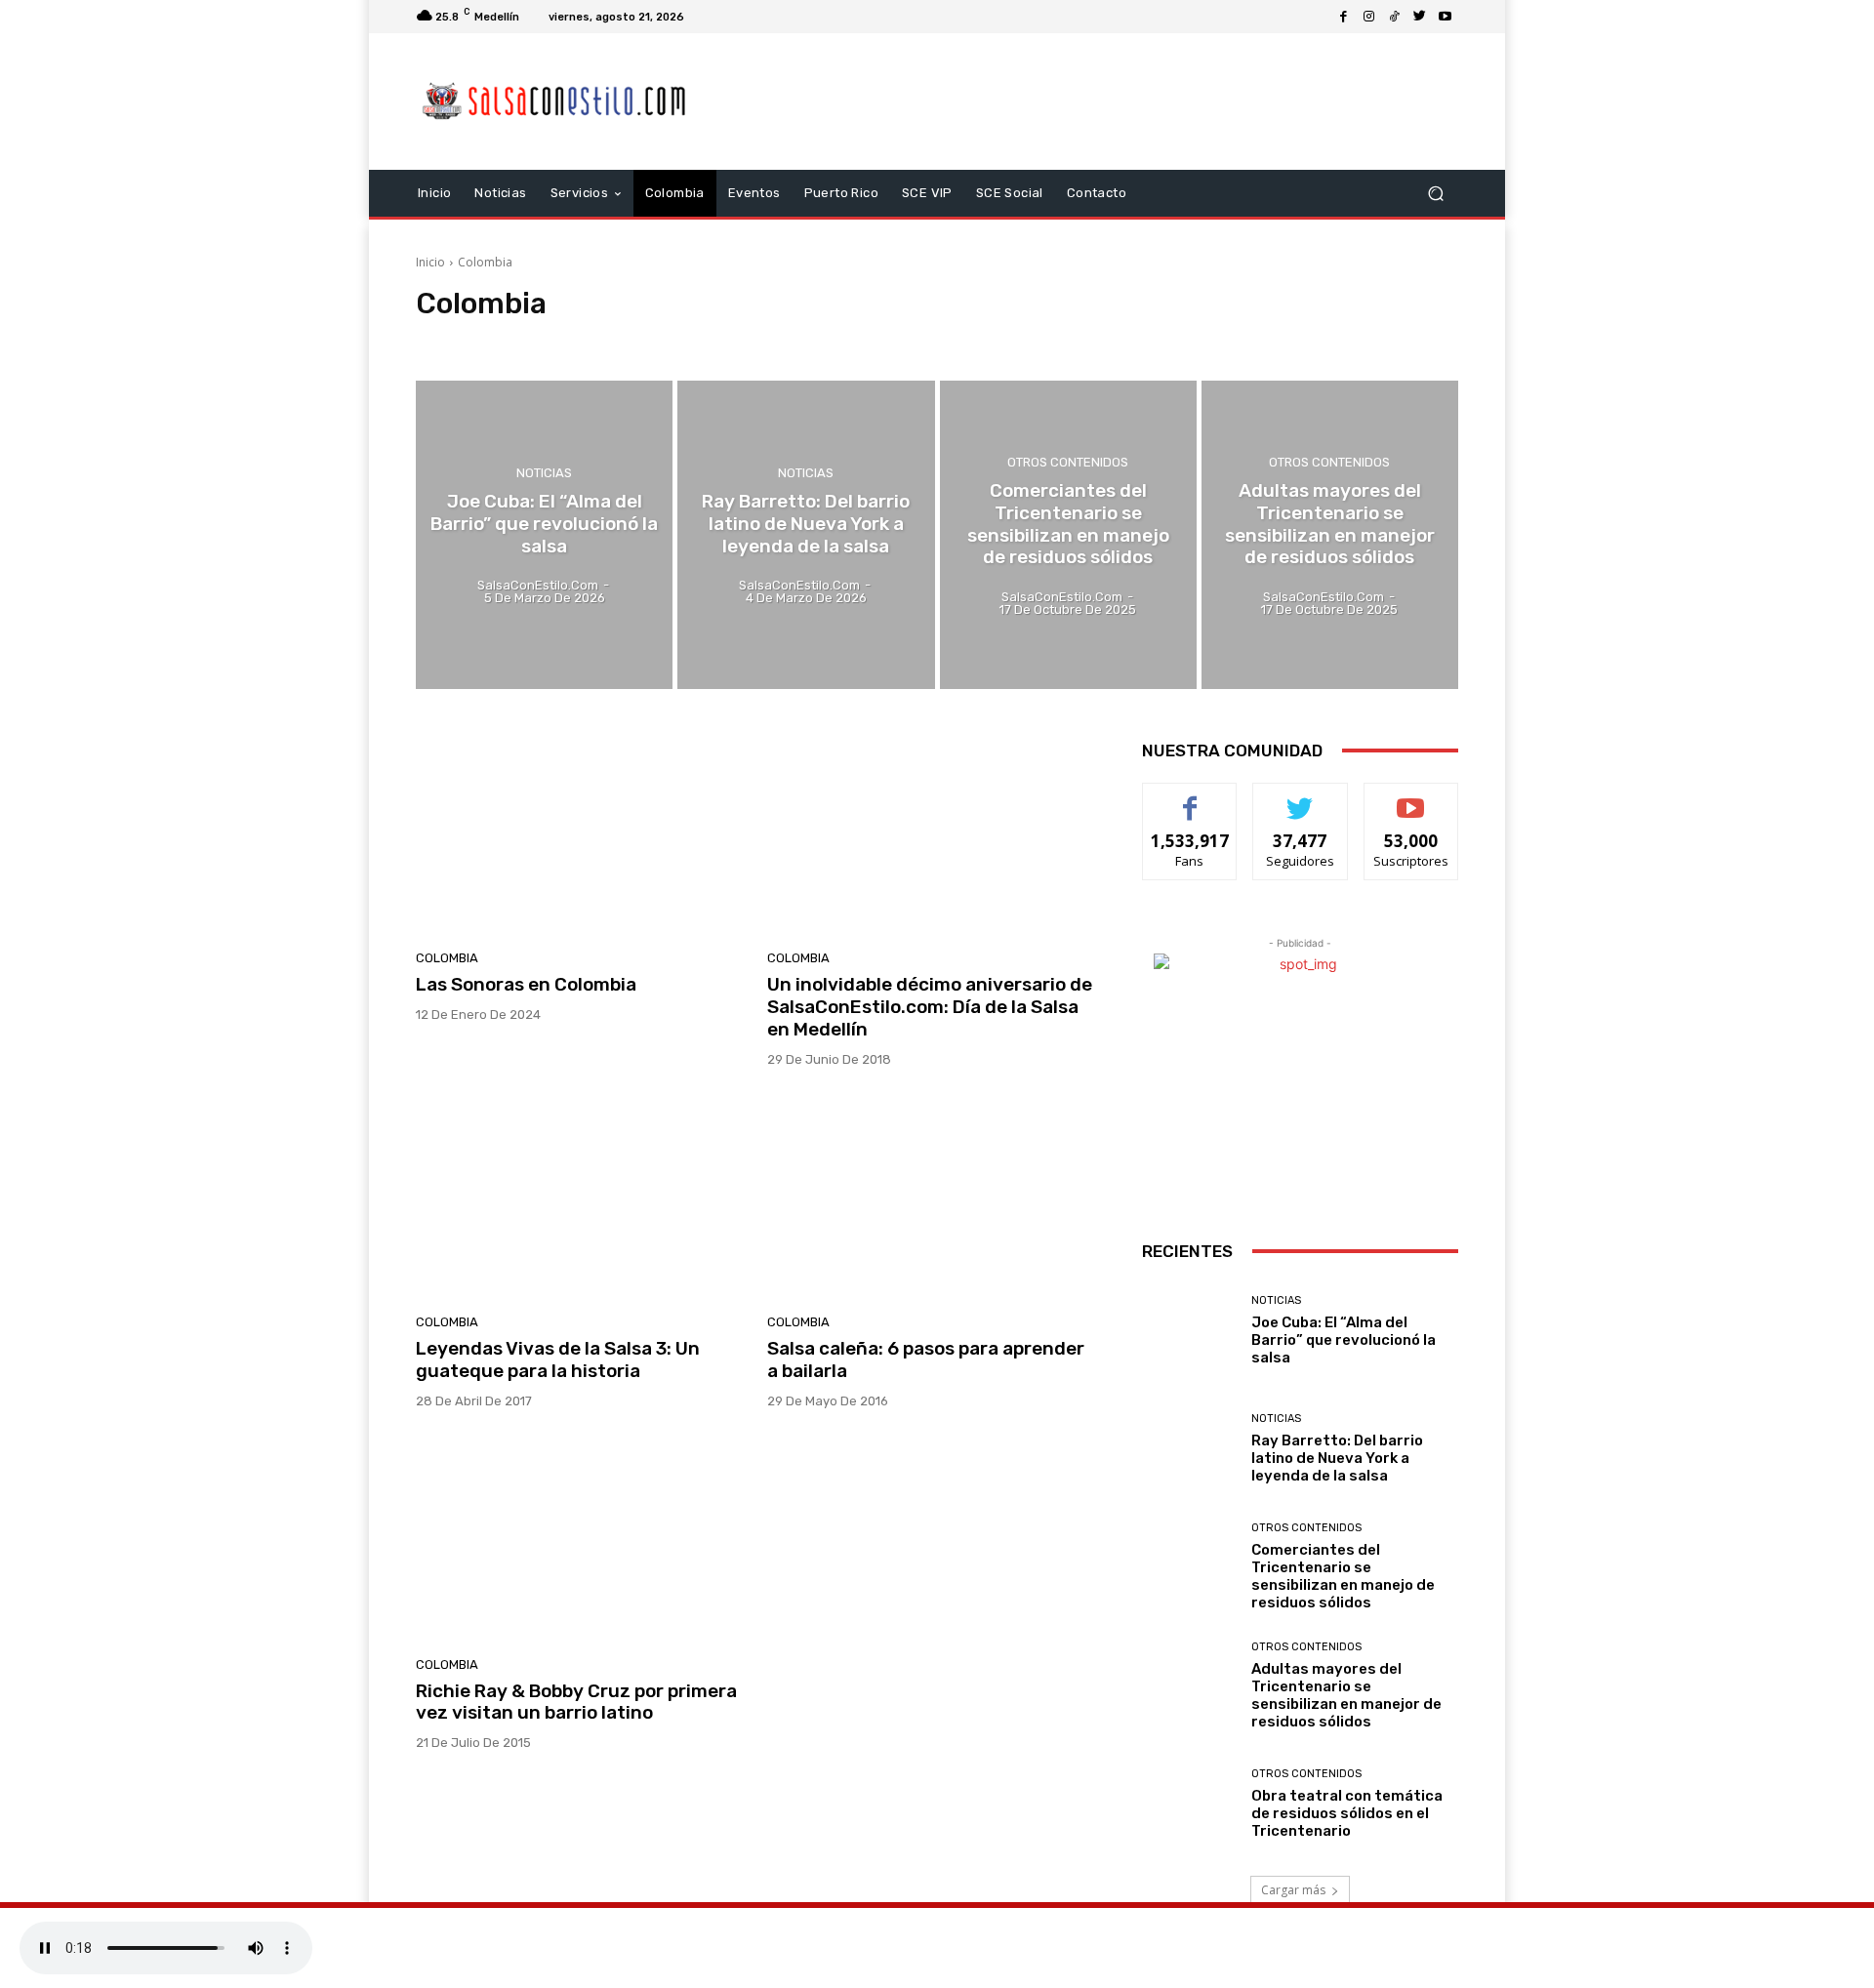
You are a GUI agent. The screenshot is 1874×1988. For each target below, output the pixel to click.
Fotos (771, 340)
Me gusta (1190, 798)
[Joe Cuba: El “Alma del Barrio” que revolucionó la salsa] (544, 535)
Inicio (430, 262)
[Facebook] (1344, 17)
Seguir (1301, 798)
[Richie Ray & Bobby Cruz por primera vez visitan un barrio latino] (580, 1540)
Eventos (715, 340)
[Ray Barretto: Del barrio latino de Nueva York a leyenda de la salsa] (806, 535)
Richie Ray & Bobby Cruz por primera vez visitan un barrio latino (576, 1702)
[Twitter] (1420, 17)
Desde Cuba (525, 340)
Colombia (448, 340)
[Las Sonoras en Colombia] (580, 834)
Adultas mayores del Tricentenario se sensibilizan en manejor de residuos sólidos (1346, 1695)
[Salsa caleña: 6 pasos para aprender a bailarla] (931, 1198)
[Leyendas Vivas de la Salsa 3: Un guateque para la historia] (580, 1198)
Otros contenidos (1068, 462)
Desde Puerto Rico (626, 340)
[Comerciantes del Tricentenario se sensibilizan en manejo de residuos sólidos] (1068, 535)
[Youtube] (1446, 17)
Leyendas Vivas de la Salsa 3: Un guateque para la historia (558, 1359)
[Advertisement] (1100, 101)
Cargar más (1293, 1890)
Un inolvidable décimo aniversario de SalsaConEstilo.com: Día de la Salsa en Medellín (930, 1007)
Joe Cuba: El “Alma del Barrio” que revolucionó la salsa (1344, 1340)
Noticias (826, 340)
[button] (1435, 194)
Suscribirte (1411, 798)
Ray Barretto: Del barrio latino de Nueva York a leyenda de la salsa (1337, 1458)
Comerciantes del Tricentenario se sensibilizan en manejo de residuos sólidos (1343, 1576)
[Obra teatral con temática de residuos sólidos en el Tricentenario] (1189, 1804)
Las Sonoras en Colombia (526, 984)
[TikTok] (1395, 17)
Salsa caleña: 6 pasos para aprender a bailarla (926, 1359)
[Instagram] (1369, 17)
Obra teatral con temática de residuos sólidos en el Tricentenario (1347, 1813)
